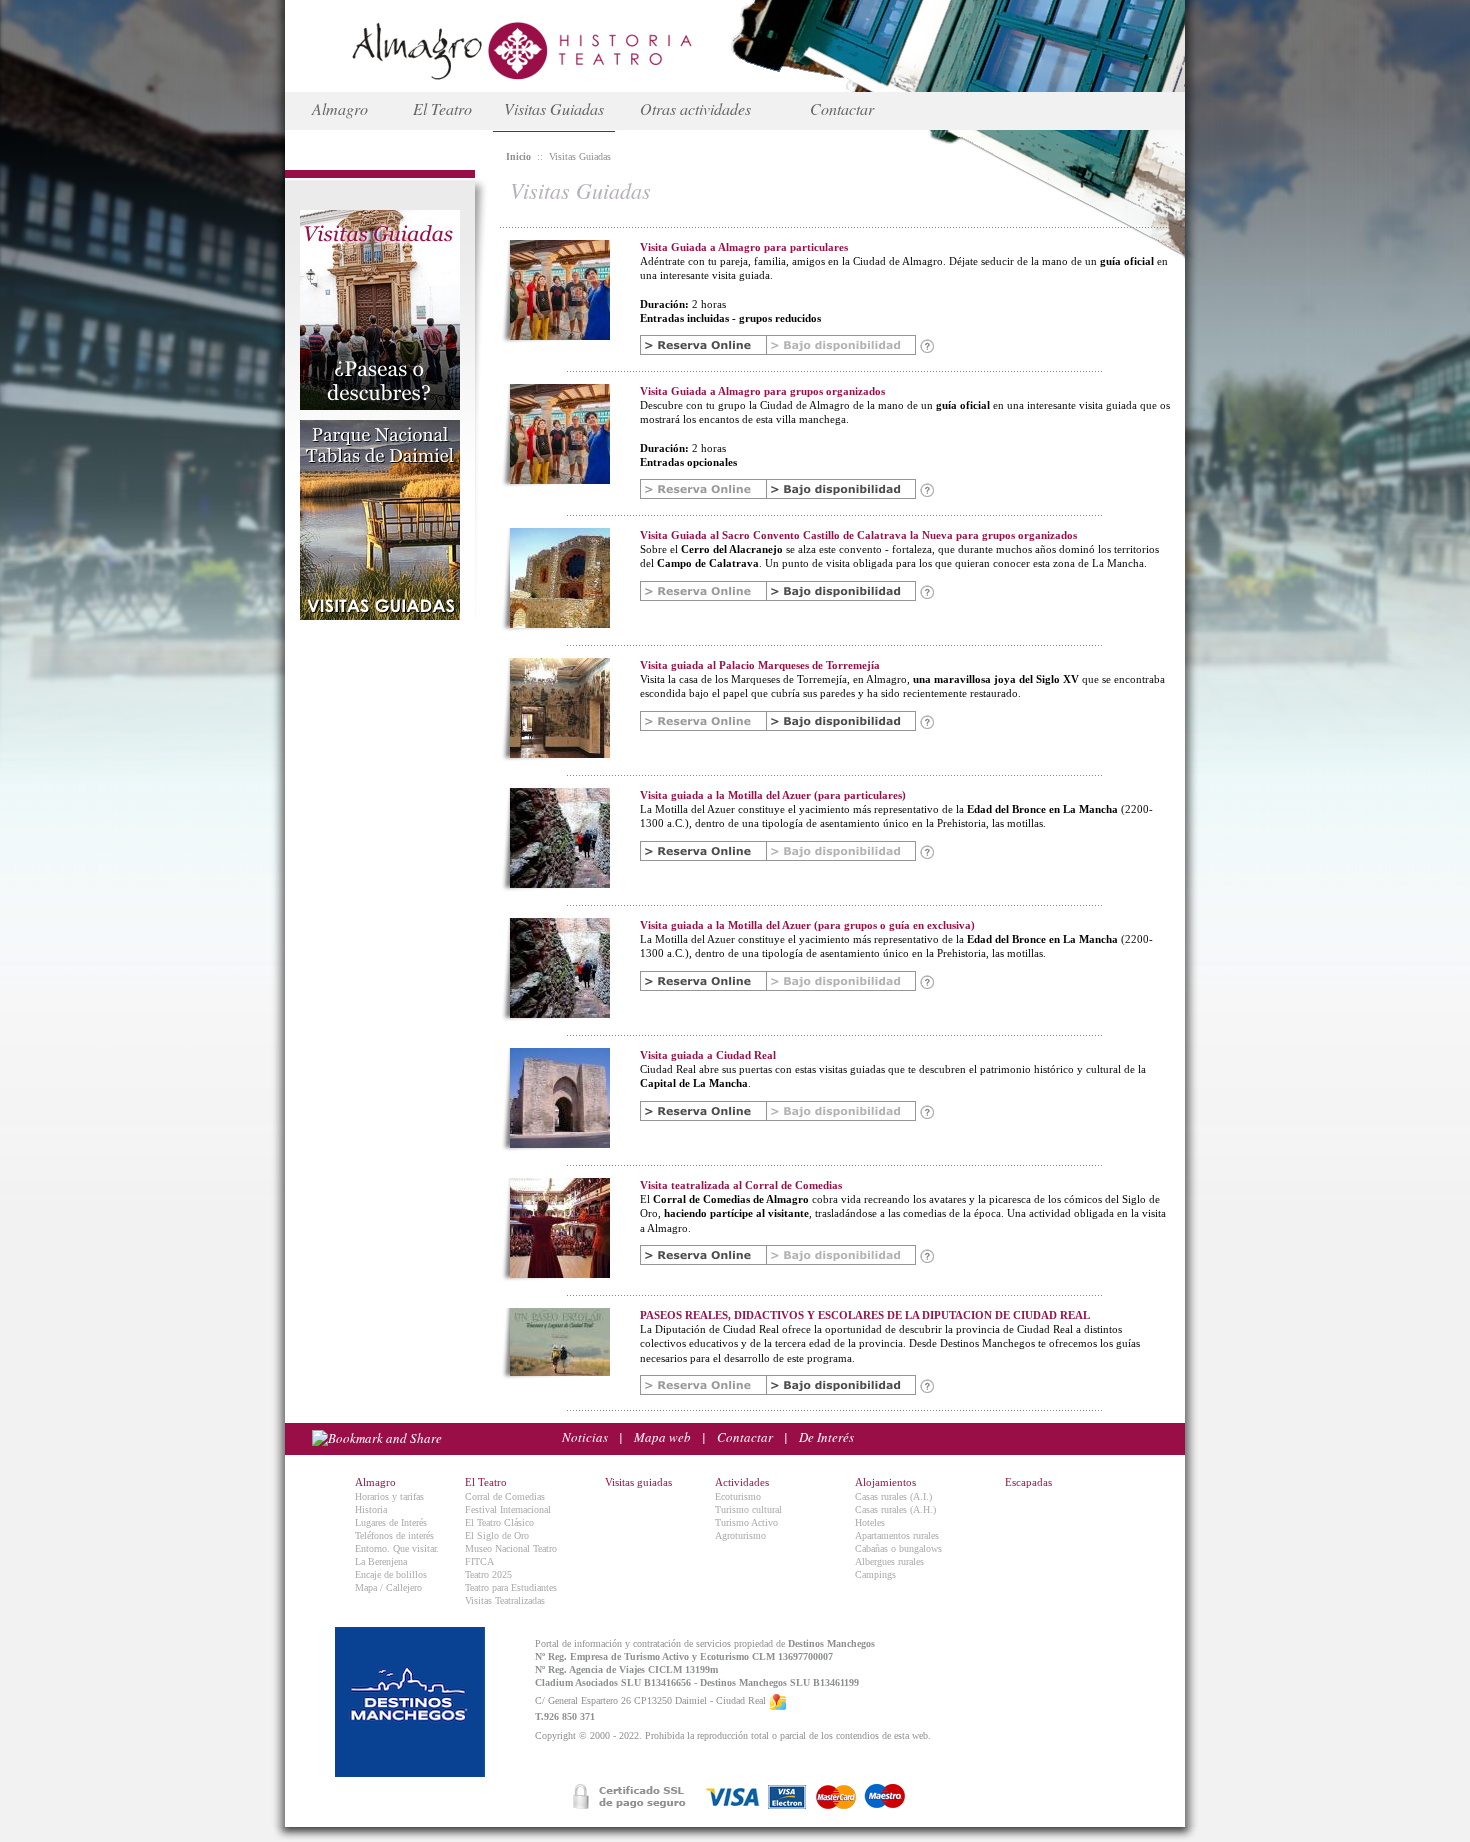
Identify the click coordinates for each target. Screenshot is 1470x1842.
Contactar (842, 108)
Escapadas (1028, 1482)
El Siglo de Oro (497, 1535)
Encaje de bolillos (391, 1574)
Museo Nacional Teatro (511, 1548)
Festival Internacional (508, 1509)
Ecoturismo (738, 1496)
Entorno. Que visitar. (397, 1548)
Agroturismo (740, 1535)
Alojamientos (885, 1482)
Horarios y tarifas (389, 1496)
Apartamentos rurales (897, 1535)
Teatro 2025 (488, 1574)
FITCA (479, 1561)
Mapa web (662, 1437)
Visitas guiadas (638, 1482)
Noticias (585, 1437)
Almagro (340, 108)
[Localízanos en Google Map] (778, 1700)
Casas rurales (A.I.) (893, 1496)
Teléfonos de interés (394, 1535)
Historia (371, 1509)
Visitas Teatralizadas (505, 1600)
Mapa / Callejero (388, 1587)
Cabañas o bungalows (898, 1548)
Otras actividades (695, 108)
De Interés (826, 1437)
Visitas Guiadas (554, 108)
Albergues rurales (889, 1561)
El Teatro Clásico (499, 1522)
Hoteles (870, 1522)
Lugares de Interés (391, 1522)
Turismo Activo (746, 1522)
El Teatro (442, 108)
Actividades (742, 1482)
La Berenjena (381, 1561)
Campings (875, 1574)
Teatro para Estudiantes (511, 1587)
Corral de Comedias (505, 1496)
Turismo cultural (748, 1509)
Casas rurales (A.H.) (895, 1509)
